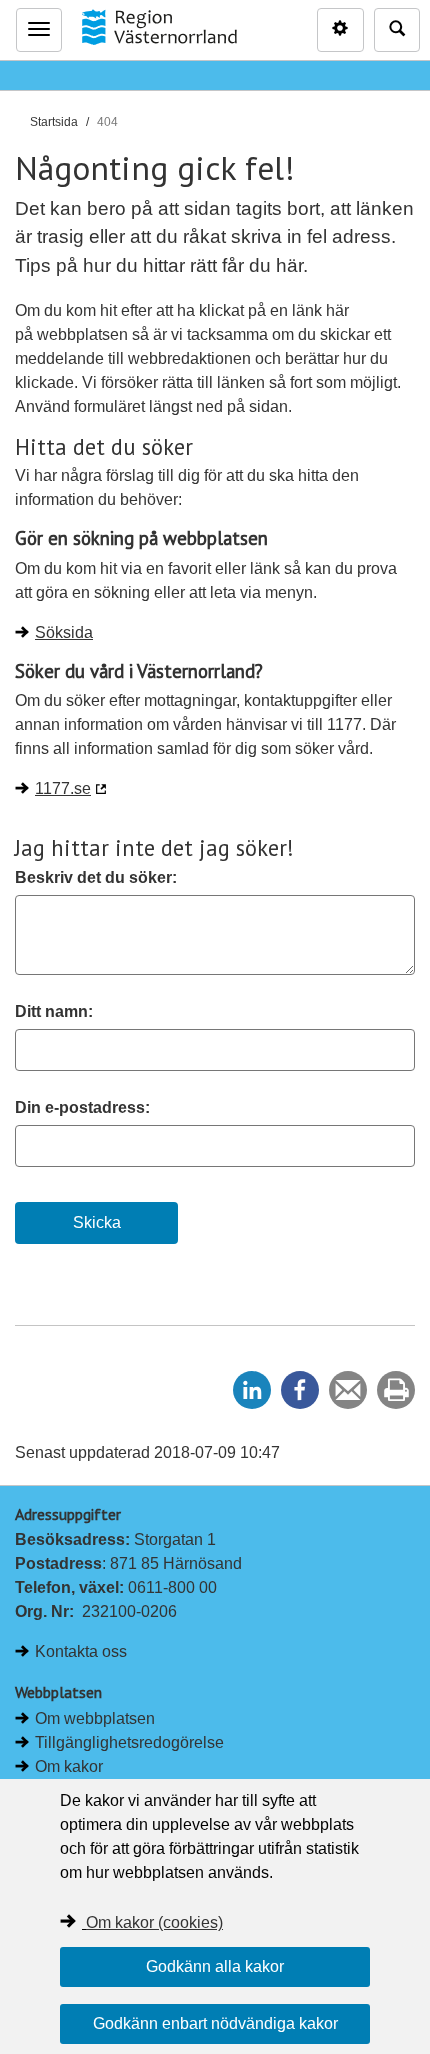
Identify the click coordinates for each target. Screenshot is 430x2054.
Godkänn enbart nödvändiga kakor (215, 2023)
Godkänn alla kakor (215, 1966)
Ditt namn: (54, 1011)
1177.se (63, 788)
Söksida (64, 632)
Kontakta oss (81, 1651)
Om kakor (69, 1766)
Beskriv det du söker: (96, 877)
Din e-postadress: (82, 1107)
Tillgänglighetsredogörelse (129, 1742)
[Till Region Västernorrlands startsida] (159, 27)
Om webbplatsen (95, 1718)
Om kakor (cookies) (154, 1922)
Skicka (97, 1222)
